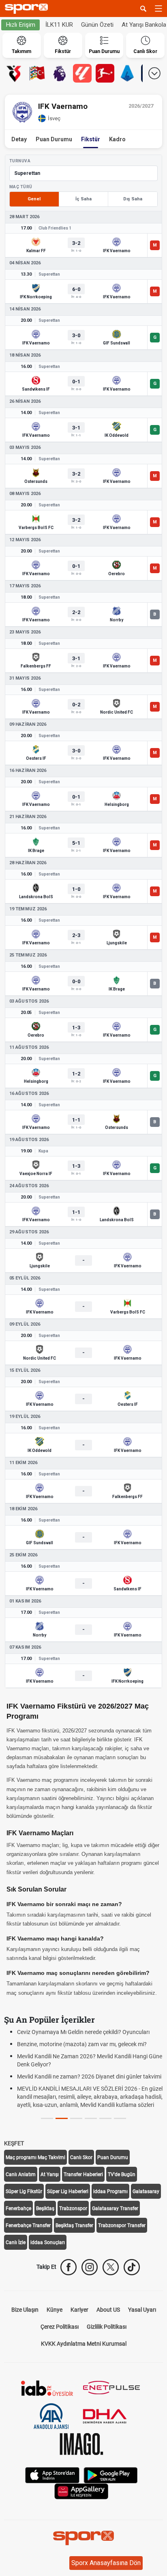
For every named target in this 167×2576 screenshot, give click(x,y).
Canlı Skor (81, 2157)
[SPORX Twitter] (111, 2267)
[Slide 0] (47, 2118)
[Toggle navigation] (158, 9)
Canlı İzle (16, 2242)
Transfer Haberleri (83, 2174)
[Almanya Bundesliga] (105, 73)
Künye (55, 2310)
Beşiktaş (45, 2208)
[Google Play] (111, 2474)
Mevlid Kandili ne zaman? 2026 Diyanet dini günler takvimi (89, 2077)
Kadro (117, 139)
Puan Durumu (54, 139)
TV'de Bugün (122, 2174)
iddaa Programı (110, 2191)
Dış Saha (133, 199)
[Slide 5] (120, 2118)
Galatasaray (146, 2191)
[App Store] (52, 2474)
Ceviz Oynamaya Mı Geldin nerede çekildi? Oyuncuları (83, 2032)
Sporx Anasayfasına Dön (106, 2563)
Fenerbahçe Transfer (28, 2225)
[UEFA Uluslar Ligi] (37, 73)
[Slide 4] (105, 2118)
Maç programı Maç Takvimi (35, 2157)
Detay (19, 139)
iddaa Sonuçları (48, 2242)
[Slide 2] (76, 2118)
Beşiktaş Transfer (74, 2225)
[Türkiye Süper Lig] (14, 73)
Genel (34, 199)
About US (108, 2310)
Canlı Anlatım (21, 2174)
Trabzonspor (73, 2208)
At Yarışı (50, 2174)
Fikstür (91, 139)
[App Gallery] (81, 2490)
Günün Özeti (97, 25)
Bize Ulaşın (25, 2310)
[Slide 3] (91, 2118)
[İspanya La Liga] (82, 73)
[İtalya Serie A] (128, 73)
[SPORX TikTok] (132, 2267)
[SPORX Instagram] (90, 2267)
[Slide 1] (62, 2118)
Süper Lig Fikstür (24, 2191)
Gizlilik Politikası (107, 2327)
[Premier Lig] (60, 73)
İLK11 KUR (59, 25)
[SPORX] (83, 2538)
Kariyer (79, 2310)
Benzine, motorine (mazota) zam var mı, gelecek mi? (82, 2044)
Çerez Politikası (60, 2327)
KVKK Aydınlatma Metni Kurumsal (84, 2344)
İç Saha (83, 199)
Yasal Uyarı (142, 2310)
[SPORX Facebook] (69, 2267)
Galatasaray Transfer (115, 2208)
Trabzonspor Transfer (122, 2225)
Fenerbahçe (18, 2208)
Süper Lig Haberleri (68, 2191)
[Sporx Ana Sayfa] (28, 9)
